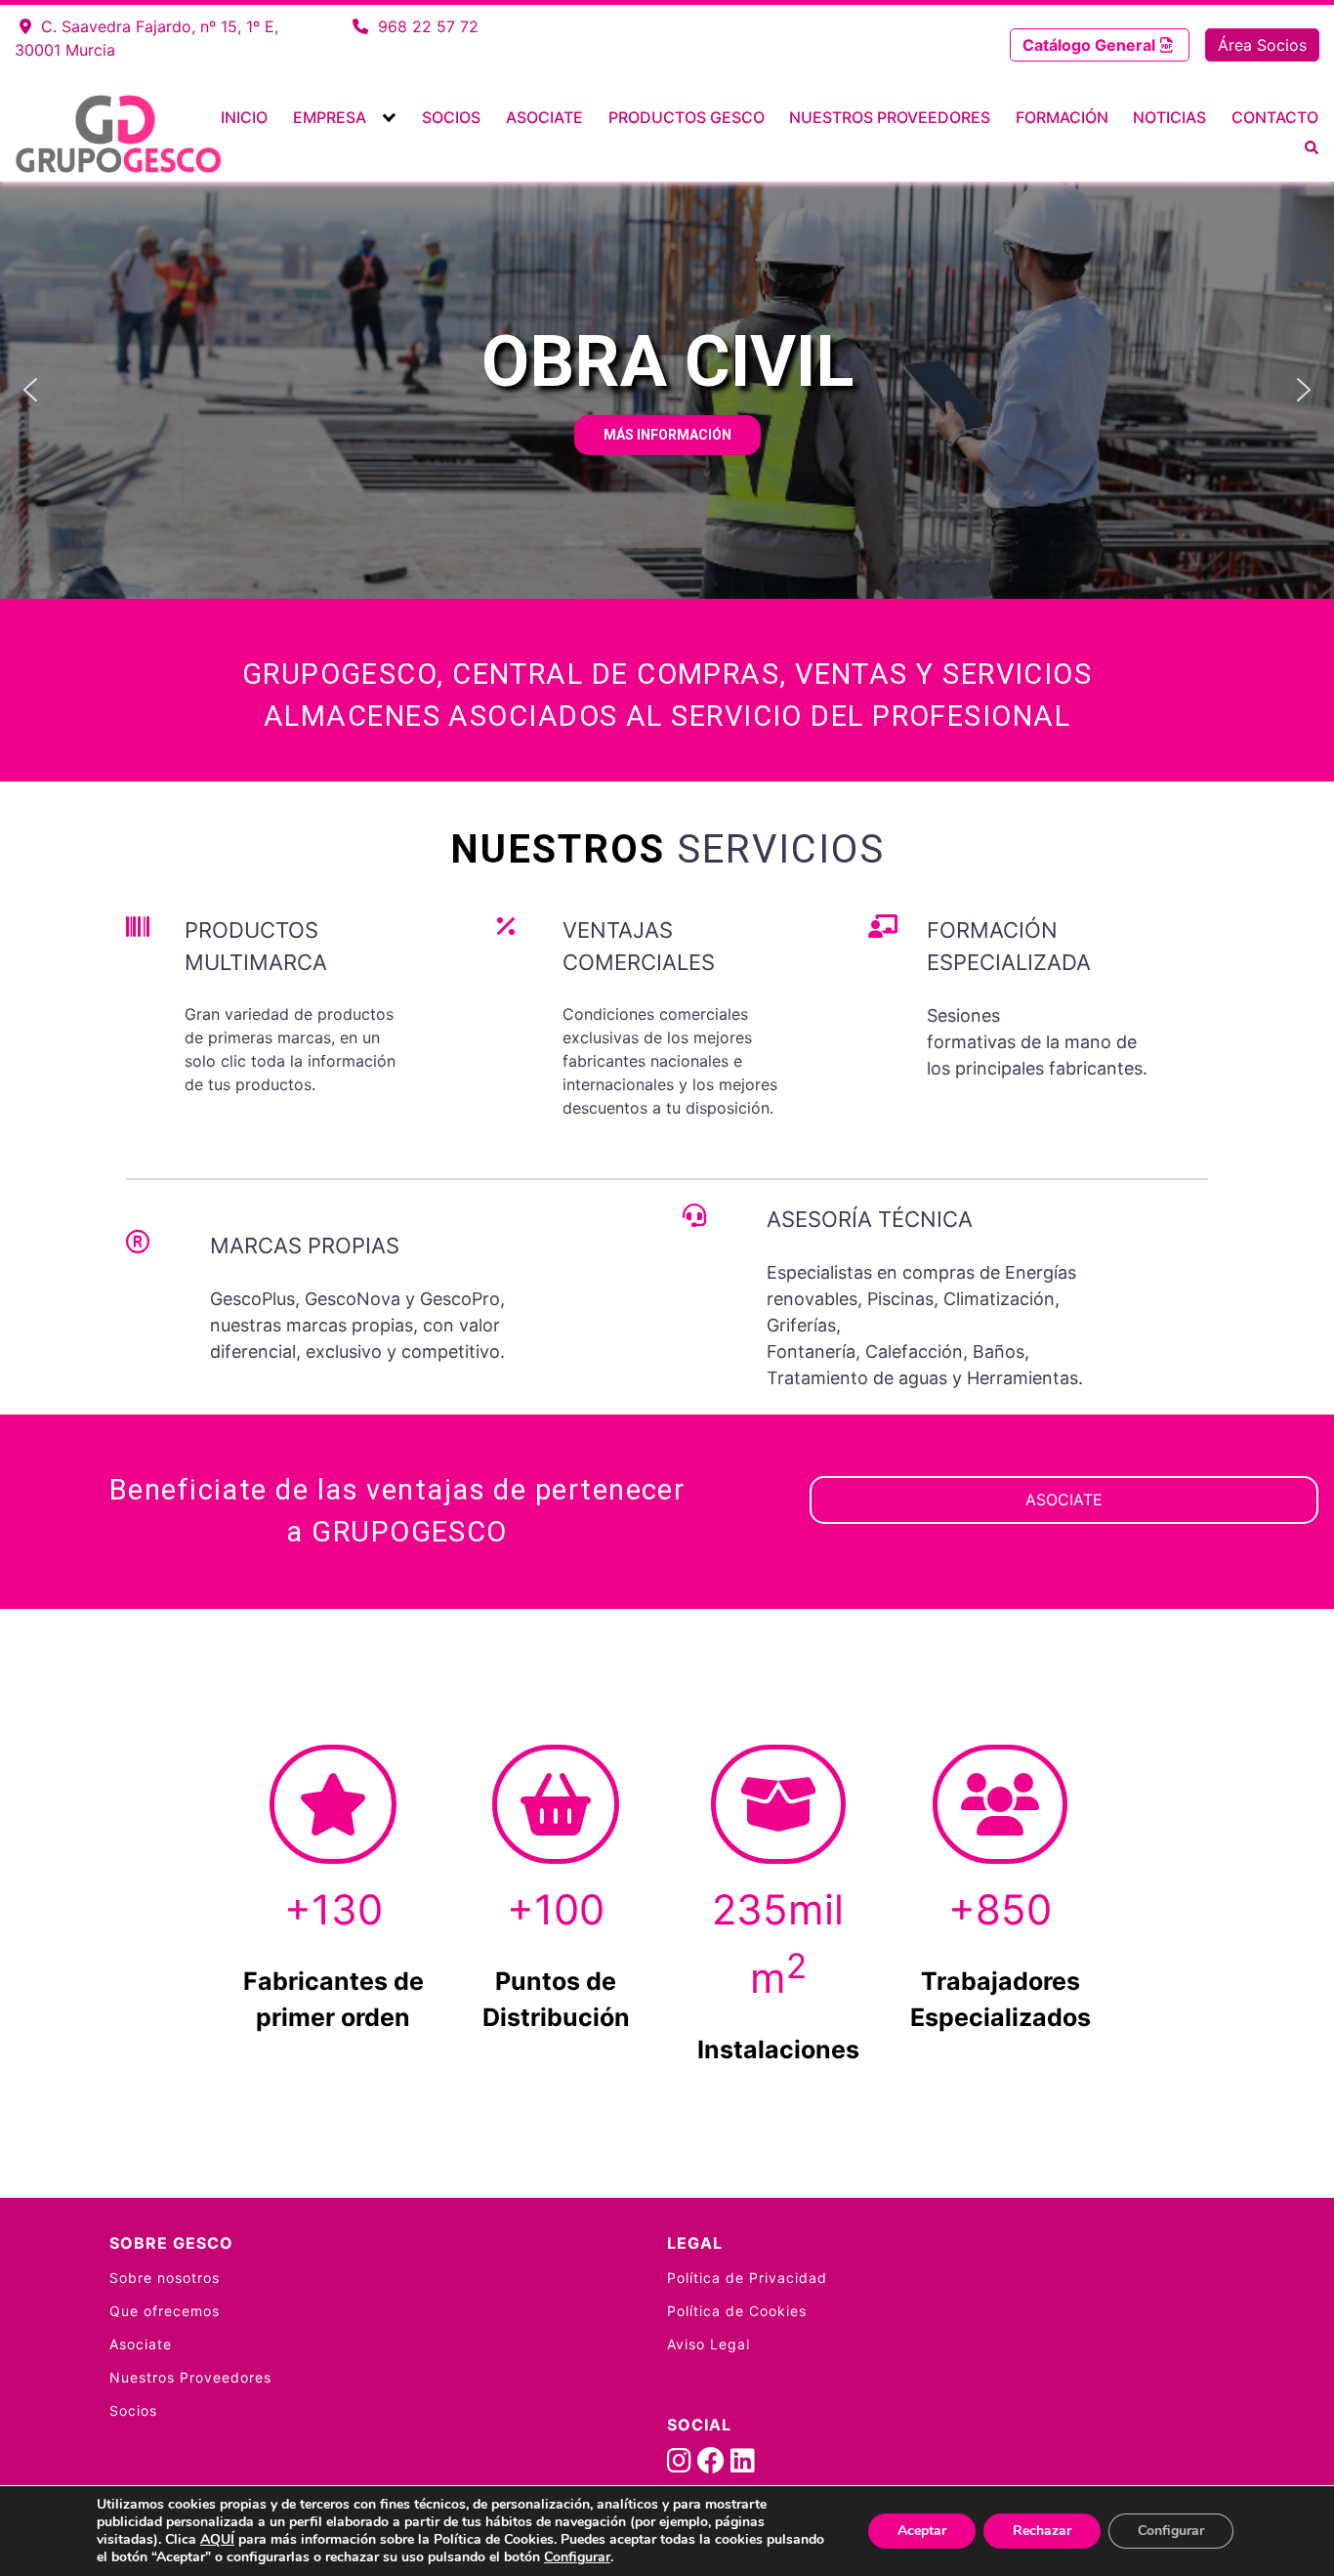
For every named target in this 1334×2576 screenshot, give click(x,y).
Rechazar (1042, 2531)
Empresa (330, 117)
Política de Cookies (737, 2311)
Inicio (244, 117)
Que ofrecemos (165, 2311)
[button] (30, 390)
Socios (451, 117)
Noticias (1169, 117)
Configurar (577, 2557)
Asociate (544, 117)
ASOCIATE (1064, 1499)
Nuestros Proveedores (890, 117)
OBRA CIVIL (667, 362)
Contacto (1275, 117)
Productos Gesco (687, 117)
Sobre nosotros (165, 2278)
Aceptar (922, 2531)
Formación (1062, 117)
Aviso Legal (709, 2344)
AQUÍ (217, 2539)
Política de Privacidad (747, 2278)
